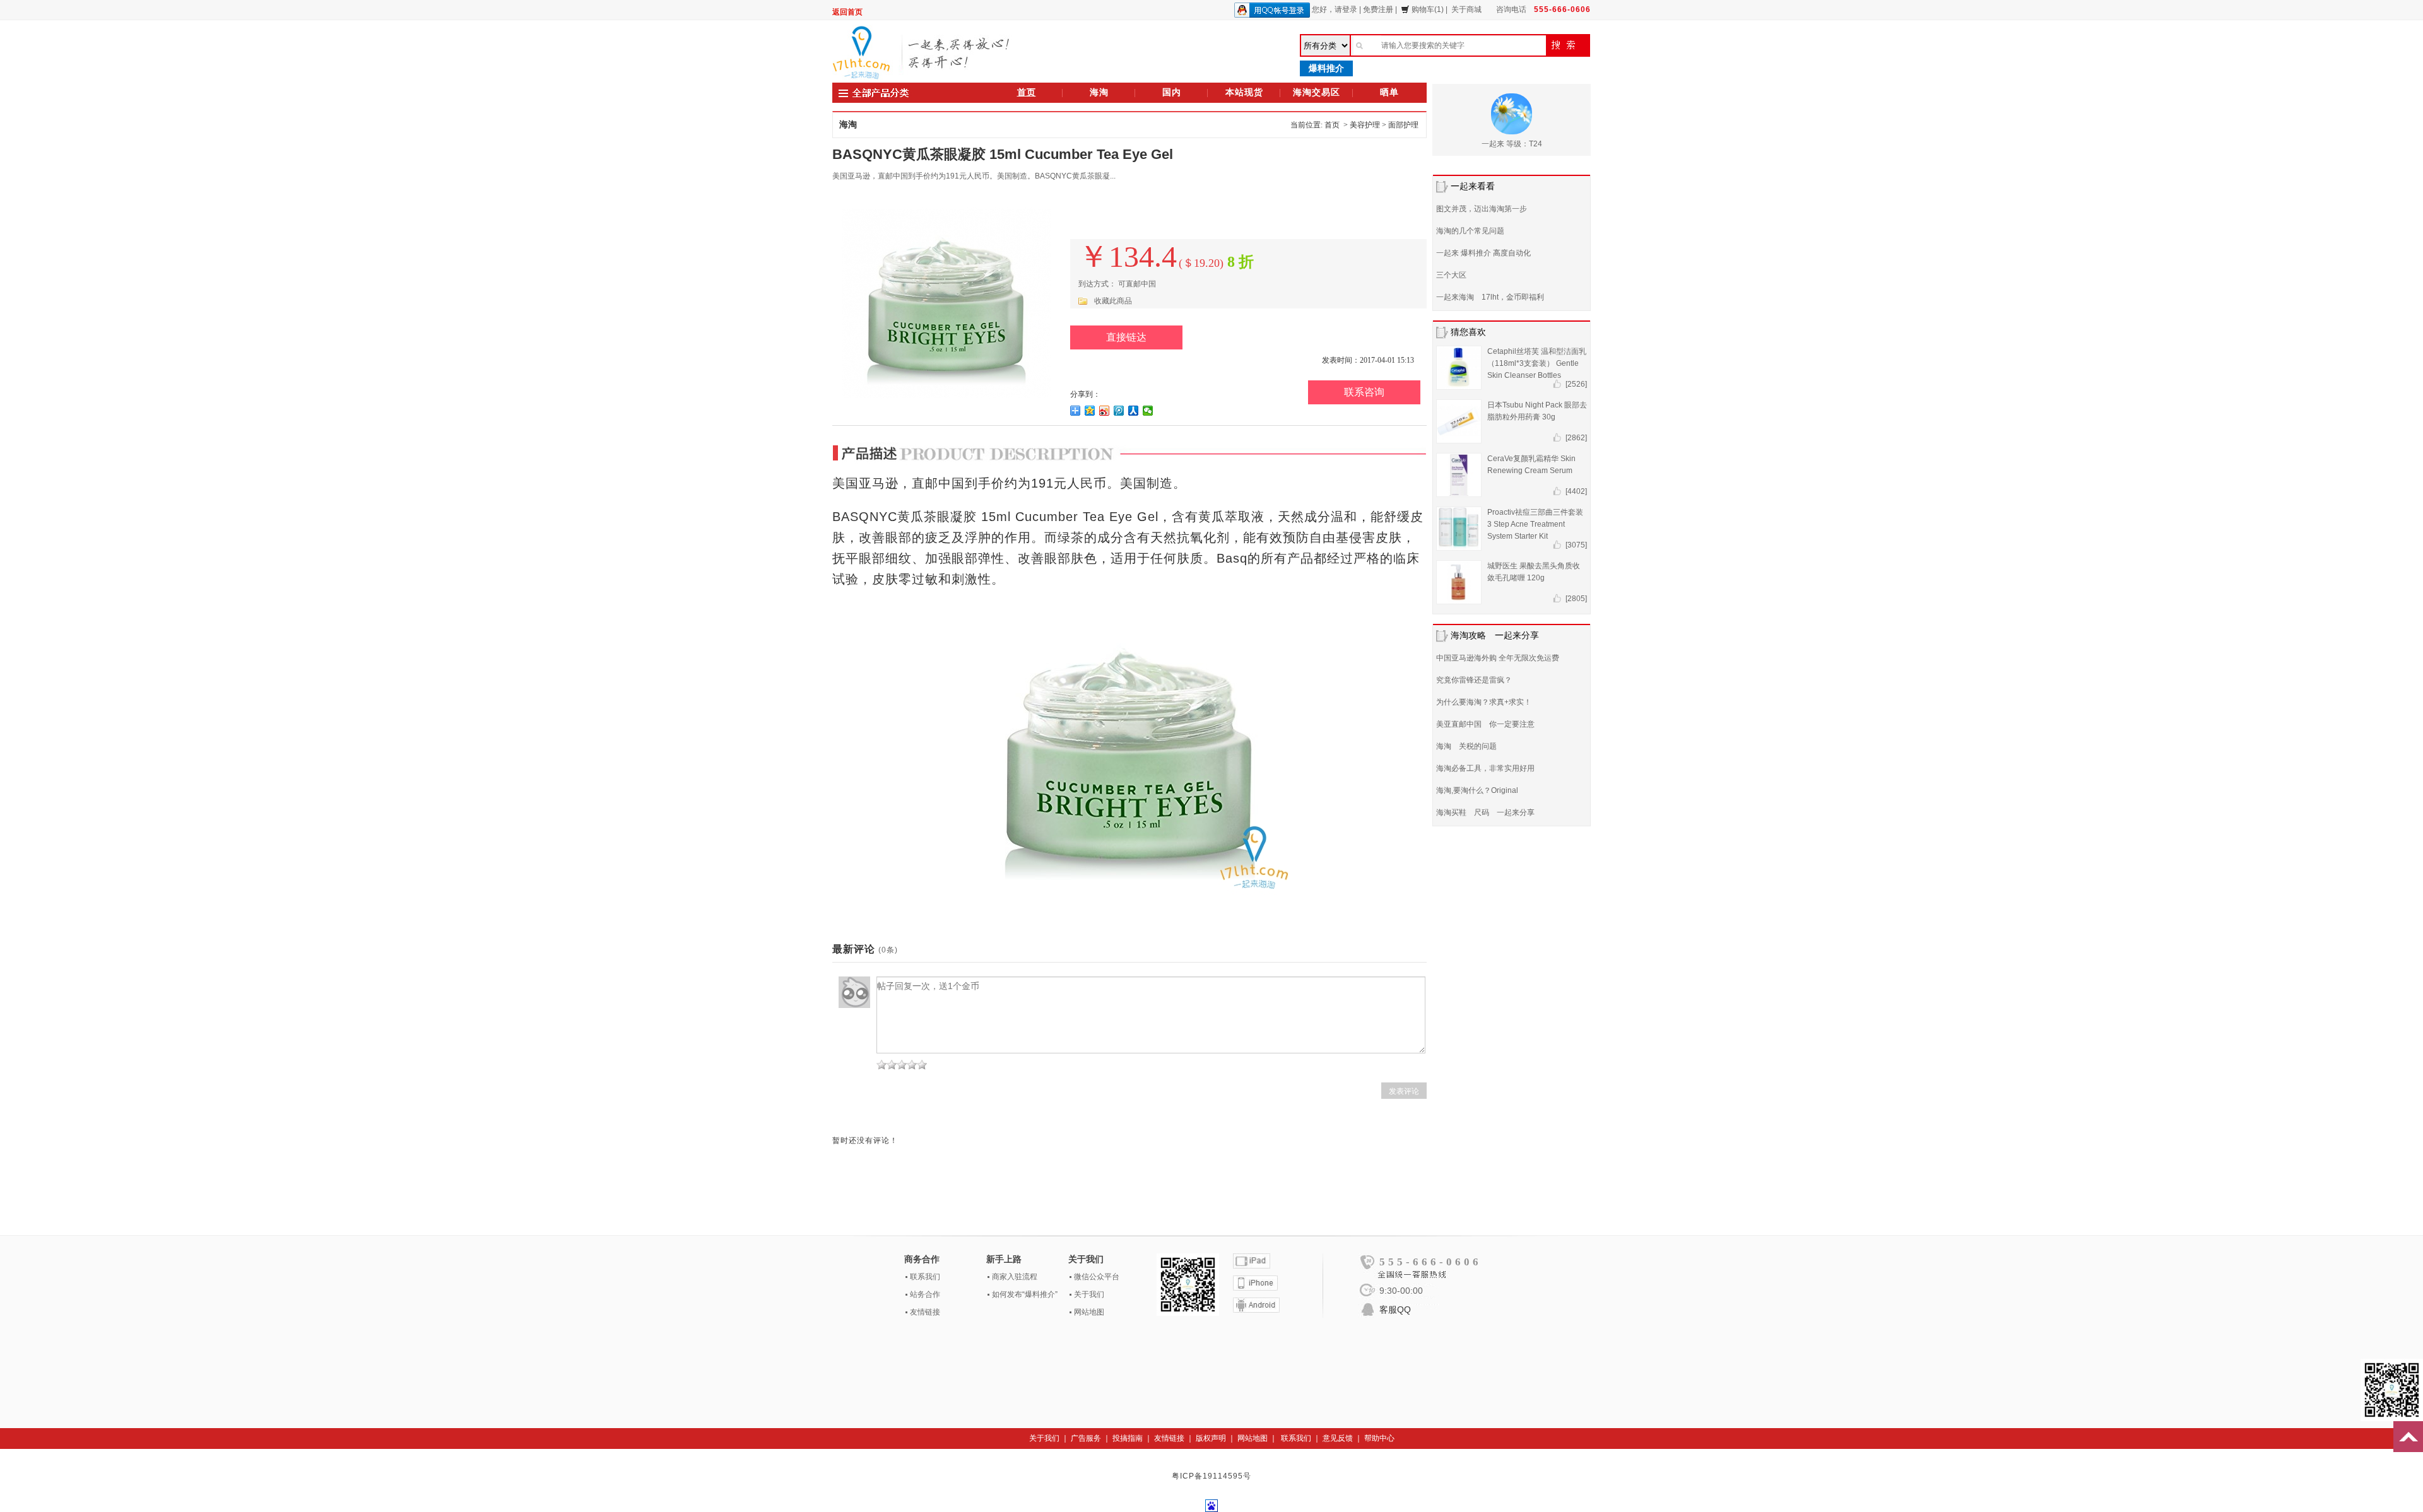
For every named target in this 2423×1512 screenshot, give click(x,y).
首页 (1027, 92)
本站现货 (1244, 92)
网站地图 (1089, 1312)
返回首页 (847, 12)
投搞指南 (1128, 1438)
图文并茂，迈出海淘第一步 (1482, 209)
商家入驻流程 (1015, 1277)
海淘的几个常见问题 (1470, 231)
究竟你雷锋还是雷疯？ (1474, 680)
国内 (1172, 92)
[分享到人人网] (1134, 411)
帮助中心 (1379, 1438)
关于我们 (1089, 1294)
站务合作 (925, 1294)
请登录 (1346, 9)
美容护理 (1365, 125)
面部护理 (1403, 125)
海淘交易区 (1317, 92)
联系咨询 (1364, 392)
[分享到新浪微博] (1105, 411)
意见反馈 (1338, 1438)
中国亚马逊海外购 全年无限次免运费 (1498, 658)
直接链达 (1126, 337)
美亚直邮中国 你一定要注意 (1485, 724)
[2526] (1576, 384)
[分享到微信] (1148, 411)
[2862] (1576, 438)
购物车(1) (1428, 9)
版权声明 (1211, 1438)
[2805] (1576, 599)
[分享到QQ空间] (1090, 411)
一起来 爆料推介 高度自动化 (1483, 253)
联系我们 (925, 1277)
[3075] (1576, 545)
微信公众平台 (1097, 1277)
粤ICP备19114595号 (1211, 1476)
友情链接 (925, 1312)
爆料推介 (1326, 68)
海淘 (1099, 92)
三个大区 (1451, 275)
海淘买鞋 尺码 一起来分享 (1485, 812)
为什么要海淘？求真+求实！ (1484, 702)
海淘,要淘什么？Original (1477, 790)
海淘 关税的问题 (1466, 746)
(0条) (888, 950)
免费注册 (1378, 9)
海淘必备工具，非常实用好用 (1485, 768)
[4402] (1576, 491)
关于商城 (1466, 9)
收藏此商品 (1113, 301)
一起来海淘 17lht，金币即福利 (1490, 297)
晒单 (1389, 92)
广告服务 (1086, 1438)
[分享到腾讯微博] (1119, 411)
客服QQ (1395, 1310)
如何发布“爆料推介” (1025, 1294)
